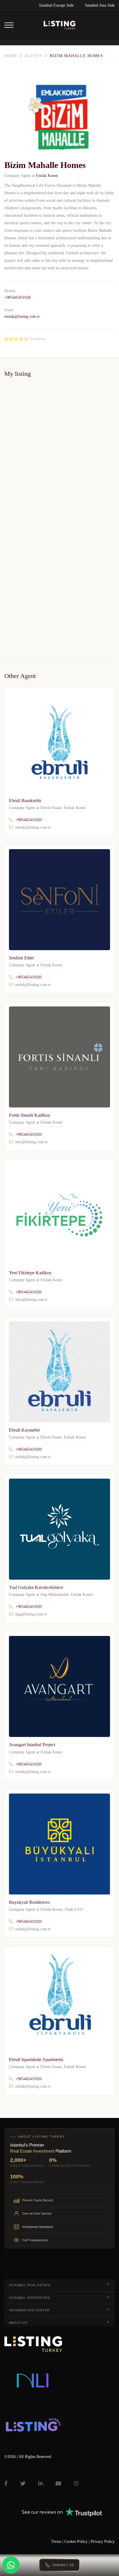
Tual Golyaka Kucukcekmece (36, 1587)
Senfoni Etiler (22, 958)
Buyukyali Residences (29, 1902)
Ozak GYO (74, 1909)
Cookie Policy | (78, 2542)
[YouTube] (58, 2483)
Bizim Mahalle (13, 511)
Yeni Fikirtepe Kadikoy (30, 1273)
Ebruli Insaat (51, 808)
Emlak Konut (47, 176)
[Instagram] (76, 2483)
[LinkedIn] (40, 2483)
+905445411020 (17, 297)
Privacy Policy (103, 2542)
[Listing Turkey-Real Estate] (59, 25)
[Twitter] (23, 2483)
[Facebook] (6, 2483)
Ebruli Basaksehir (25, 801)
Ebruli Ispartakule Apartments (36, 2060)
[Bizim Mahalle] (59, 444)
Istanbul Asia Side (100, 5)
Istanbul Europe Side (56, 5)
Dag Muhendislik (54, 1595)
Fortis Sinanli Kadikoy (30, 1115)
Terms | (58, 2542)
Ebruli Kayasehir (24, 1430)
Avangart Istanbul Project (32, 1745)
